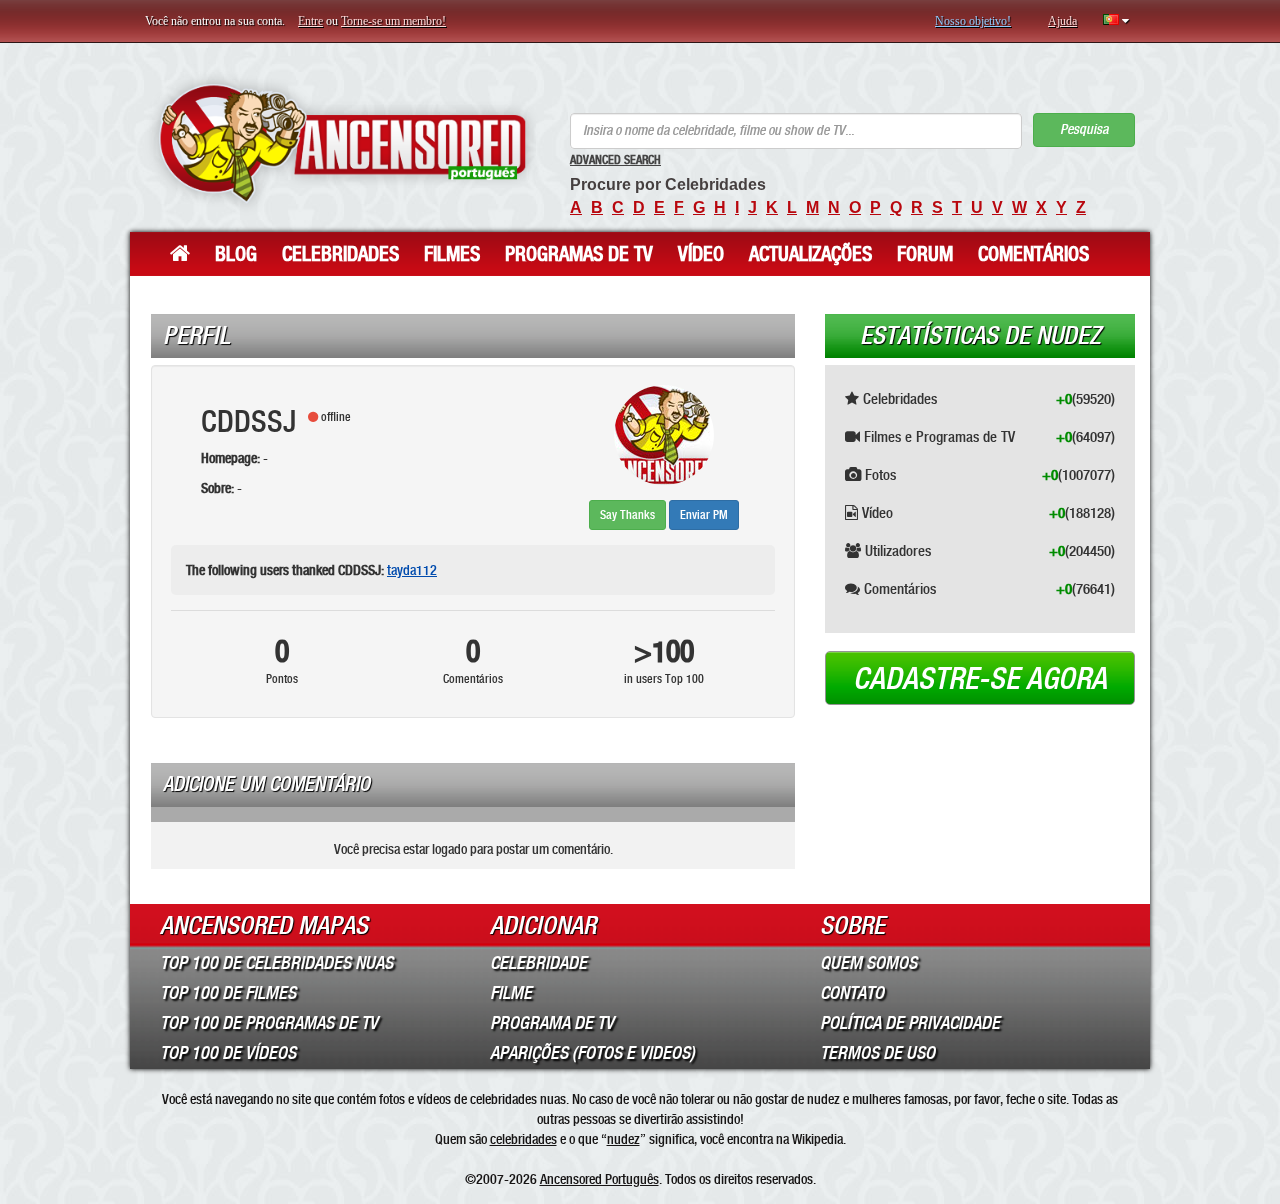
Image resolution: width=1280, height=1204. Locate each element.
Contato (852, 993)
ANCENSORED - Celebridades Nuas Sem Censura (342, 142)
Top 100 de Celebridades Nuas (276, 963)
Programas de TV (579, 254)
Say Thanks (627, 515)
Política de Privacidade (910, 1023)
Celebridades (340, 254)
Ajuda (1062, 21)
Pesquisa (1084, 129)
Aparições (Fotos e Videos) (592, 1053)
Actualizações (810, 254)
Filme (511, 993)
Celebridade (538, 963)
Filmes (452, 254)
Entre (310, 21)
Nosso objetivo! (973, 21)
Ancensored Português (599, 1179)
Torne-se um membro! (393, 21)
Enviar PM (704, 515)
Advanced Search (615, 160)
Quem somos (868, 963)
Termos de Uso (877, 1053)
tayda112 (412, 570)
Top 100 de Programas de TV (269, 1023)
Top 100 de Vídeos (228, 1053)
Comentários (1033, 254)
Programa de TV (552, 1023)
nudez (623, 1139)
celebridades (523, 1139)
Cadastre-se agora (980, 679)
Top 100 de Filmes (228, 993)
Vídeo (701, 254)
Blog (236, 254)
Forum (925, 254)
